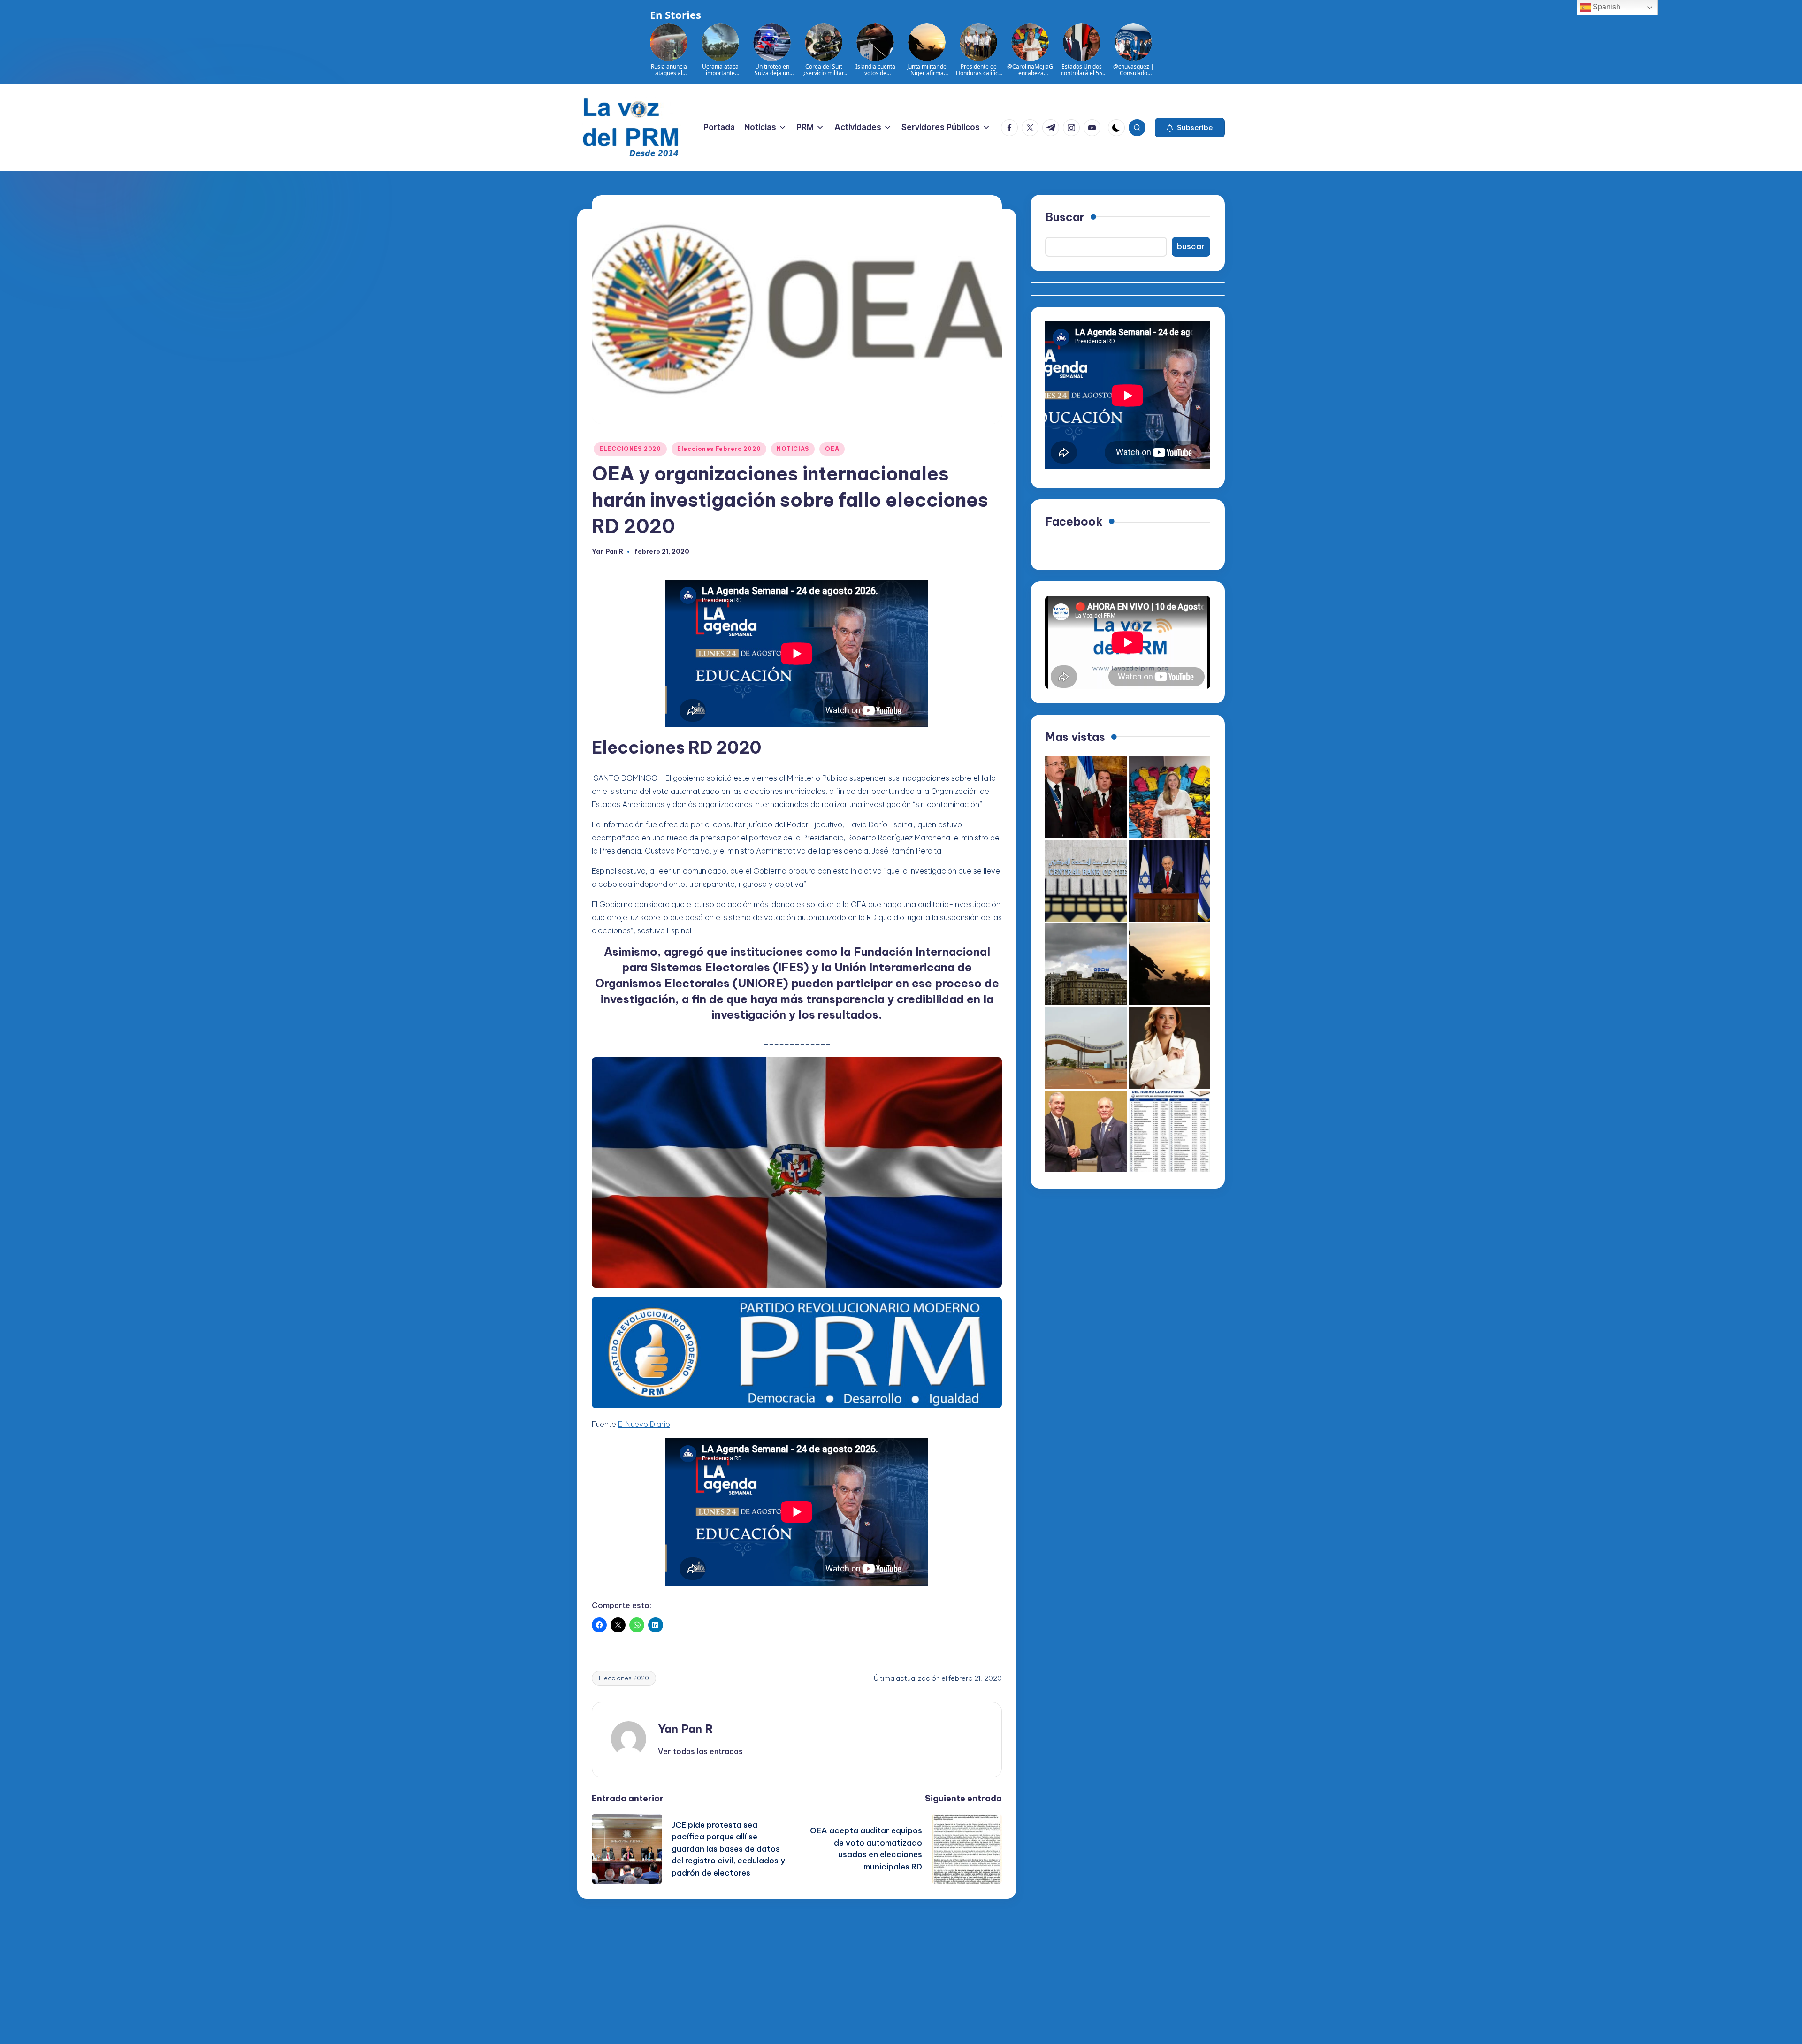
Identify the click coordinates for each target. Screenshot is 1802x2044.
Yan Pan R (686, 1729)
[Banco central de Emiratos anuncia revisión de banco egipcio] (1086, 881)
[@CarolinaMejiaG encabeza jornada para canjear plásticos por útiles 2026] (1169, 797)
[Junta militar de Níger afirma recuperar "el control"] (1169, 964)
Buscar (1065, 217)
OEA (832, 449)
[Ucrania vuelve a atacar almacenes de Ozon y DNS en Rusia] (1086, 964)
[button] (1190, 128)
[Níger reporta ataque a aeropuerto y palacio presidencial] (1086, 1048)
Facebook (1074, 521)
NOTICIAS (793, 449)
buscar (1191, 246)
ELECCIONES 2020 (630, 449)
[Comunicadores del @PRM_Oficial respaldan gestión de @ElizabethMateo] (1169, 1048)
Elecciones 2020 (624, 1678)
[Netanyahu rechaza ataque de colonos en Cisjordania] (1169, 881)
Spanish (1606, 7)
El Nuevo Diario (644, 1424)
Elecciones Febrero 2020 (719, 449)
